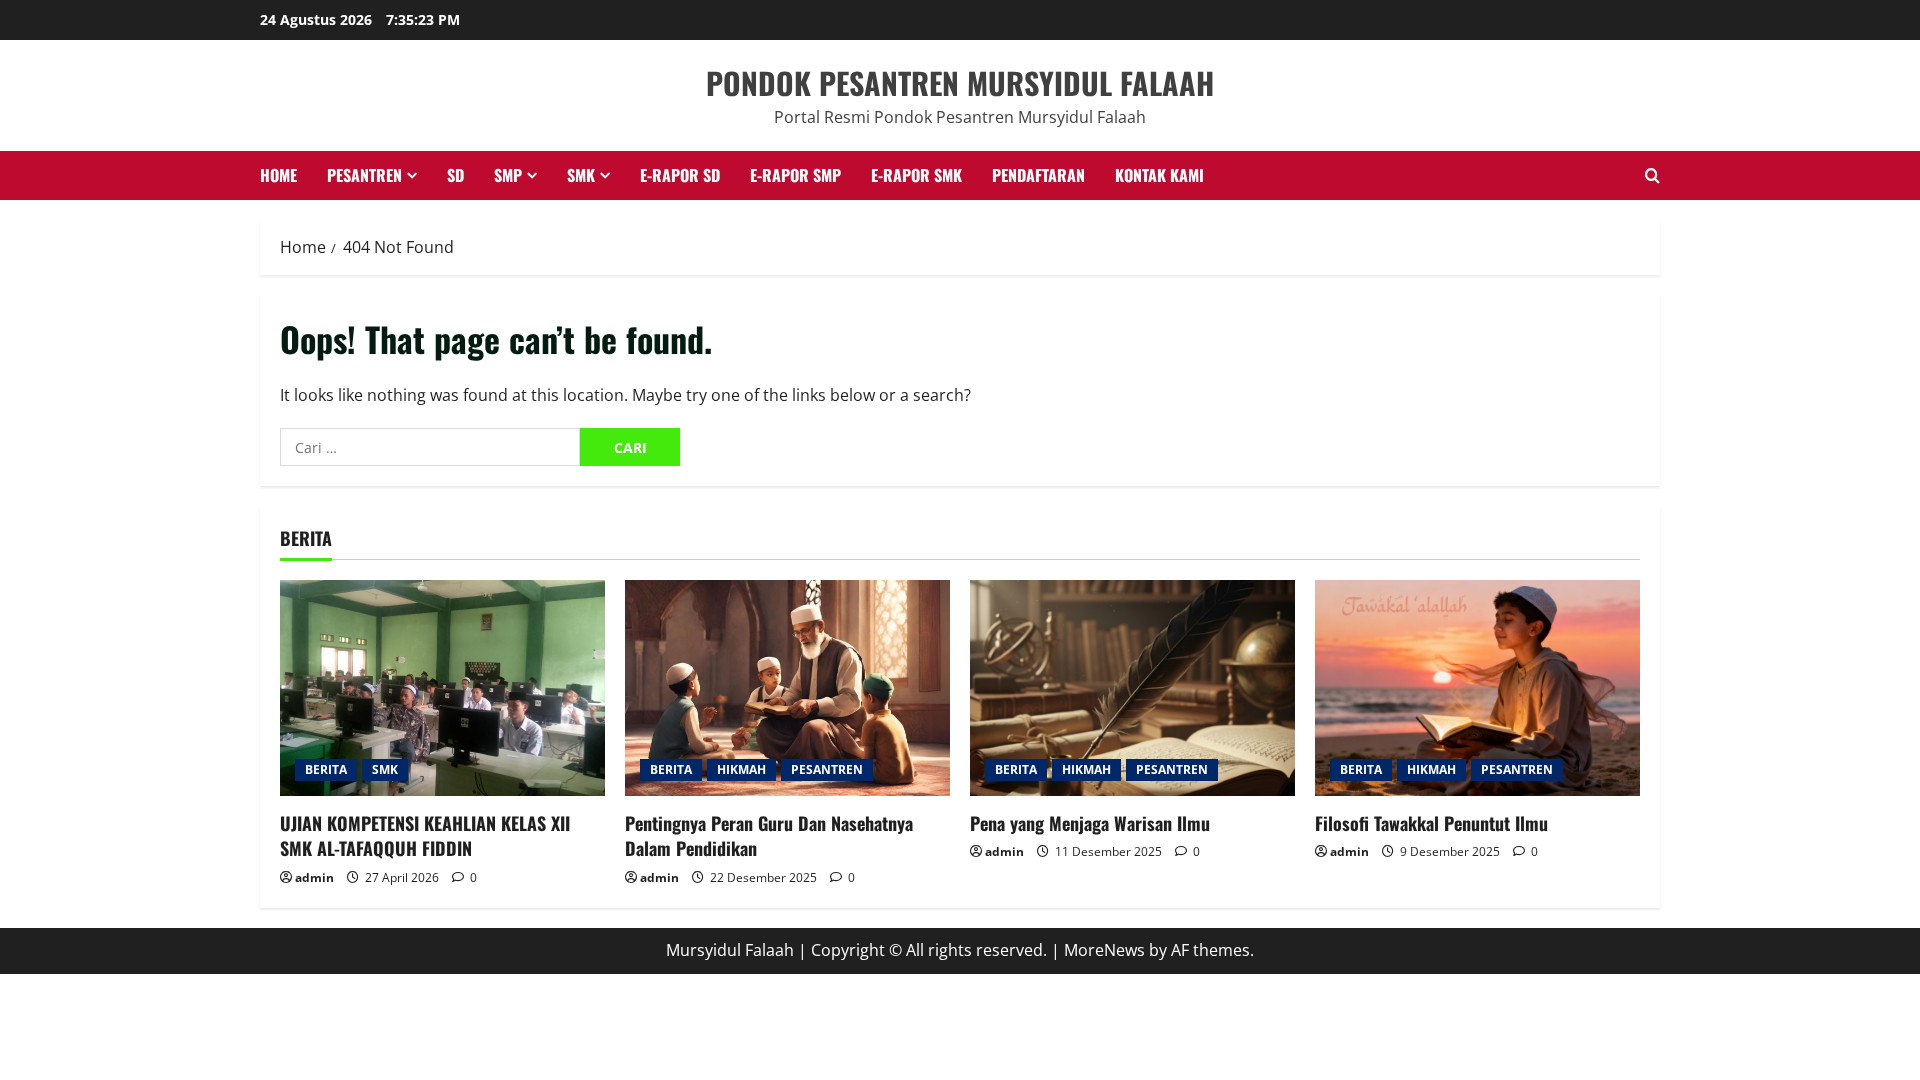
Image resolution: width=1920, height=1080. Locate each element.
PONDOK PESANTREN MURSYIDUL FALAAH (960, 82)
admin (314, 877)
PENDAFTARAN (1038, 175)
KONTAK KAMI (1159, 175)
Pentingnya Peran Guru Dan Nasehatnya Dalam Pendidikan (769, 835)
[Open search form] (1652, 175)
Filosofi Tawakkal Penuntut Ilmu (1431, 823)
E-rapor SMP (795, 175)
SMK (581, 175)
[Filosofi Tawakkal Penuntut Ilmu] (1477, 688)
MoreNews (1104, 950)
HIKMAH (741, 769)
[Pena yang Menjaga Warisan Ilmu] (1132, 688)
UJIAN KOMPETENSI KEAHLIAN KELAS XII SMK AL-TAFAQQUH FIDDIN (425, 835)
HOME (278, 175)
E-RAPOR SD (680, 175)
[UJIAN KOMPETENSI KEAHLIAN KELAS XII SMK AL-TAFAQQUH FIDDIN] (442, 688)
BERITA (326, 769)
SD (455, 175)
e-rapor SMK (916, 175)
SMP (508, 175)
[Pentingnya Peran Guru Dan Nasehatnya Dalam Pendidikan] (787, 688)
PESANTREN (364, 175)
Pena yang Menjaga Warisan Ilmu (1090, 823)
